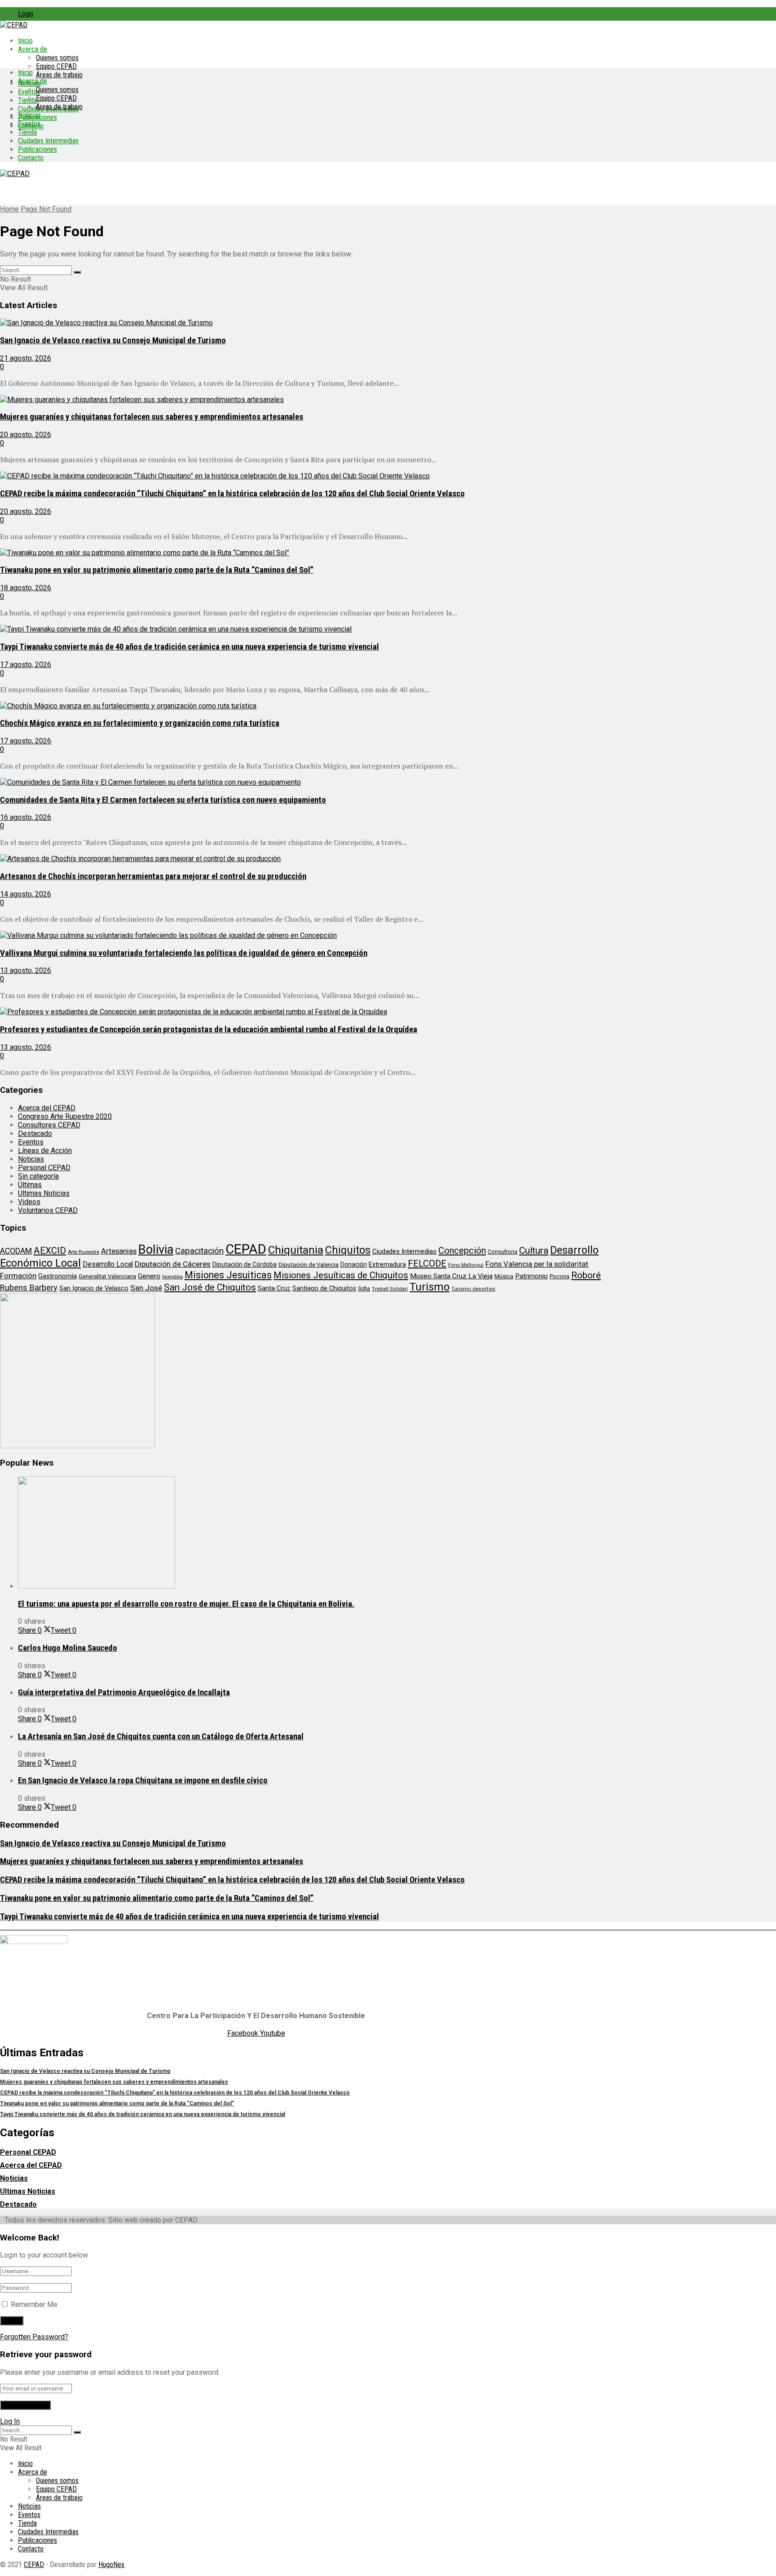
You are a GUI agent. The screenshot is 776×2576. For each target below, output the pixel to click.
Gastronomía (57, 1276)
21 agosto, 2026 (26, 358)
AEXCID (50, 1250)
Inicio (25, 41)
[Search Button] (77, 272)
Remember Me (34, 2304)
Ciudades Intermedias (48, 141)
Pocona (560, 1276)
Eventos (29, 124)
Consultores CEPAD (49, 1125)
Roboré (586, 1275)
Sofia (364, 1289)
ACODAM (16, 1251)
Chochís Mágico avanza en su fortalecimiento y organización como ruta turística (140, 723)
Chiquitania (296, 1250)
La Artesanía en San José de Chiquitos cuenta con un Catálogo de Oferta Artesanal (161, 1736)
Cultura (534, 1250)
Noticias (29, 115)
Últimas (30, 1185)
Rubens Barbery (29, 1288)
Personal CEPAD (44, 1168)
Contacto (31, 158)
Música (504, 1276)
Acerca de (33, 49)
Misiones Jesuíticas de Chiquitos (341, 1275)
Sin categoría (38, 1176)
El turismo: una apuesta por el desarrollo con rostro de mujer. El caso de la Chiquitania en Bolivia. (186, 1604)
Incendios (172, 1277)
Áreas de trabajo (59, 75)
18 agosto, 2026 (26, 588)
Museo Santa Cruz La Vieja (451, 1276)
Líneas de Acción (45, 1151)
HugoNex (111, 2565)
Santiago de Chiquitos (324, 1288)
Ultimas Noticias (44, 1193)
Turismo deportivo (473, 1289)
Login (26, 14)
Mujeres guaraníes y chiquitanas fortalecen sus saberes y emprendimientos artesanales (152, 417)
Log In (10, 2421)
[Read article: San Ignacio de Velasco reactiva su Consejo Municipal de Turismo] (310, 323)
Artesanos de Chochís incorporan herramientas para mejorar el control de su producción (153, 876)
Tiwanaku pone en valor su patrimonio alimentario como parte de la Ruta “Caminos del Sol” (157, 570)
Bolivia (156, 1250)
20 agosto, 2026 (26, 435)
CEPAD (246, 1249)
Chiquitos (348, 1250)
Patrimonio (531, 1276)
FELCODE (427, 1264)
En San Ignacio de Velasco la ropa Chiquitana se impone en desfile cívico (143, 1781)
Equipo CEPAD (56, 66)
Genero (149, 1276)
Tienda (27, 100)
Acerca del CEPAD (47, 1108)
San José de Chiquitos (210, 1287)
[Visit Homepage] (14, 25)
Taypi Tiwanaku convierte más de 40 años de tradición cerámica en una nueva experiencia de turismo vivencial (190, 647)
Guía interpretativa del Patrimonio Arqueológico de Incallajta (124, 1692)
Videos (29, 1202)
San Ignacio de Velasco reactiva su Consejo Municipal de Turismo (113, 340)
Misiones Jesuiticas (228, 1275)
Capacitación (199, 1251)
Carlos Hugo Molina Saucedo (68, 1648)
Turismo (430, 1287)
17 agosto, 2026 (26, 665)
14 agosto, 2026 (26, 894)
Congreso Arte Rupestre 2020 (65, 1116)
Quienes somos (57, 58)
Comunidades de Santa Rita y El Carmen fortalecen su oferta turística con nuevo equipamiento (163, 800)
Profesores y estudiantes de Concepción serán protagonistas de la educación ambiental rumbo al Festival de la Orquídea (209, 1030)
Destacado (35, 1133)
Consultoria (503, 1252)
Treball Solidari (390, 1289)
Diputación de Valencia (309, 1265)
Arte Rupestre (84, 1252)
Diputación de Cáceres (173, 1264)
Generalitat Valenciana (107, 1276)
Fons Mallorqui (466, 1265)
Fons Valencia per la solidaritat (537, 1264)
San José (146, 1288)
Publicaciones (37, 149)
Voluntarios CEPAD (48, 1210)
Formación (18, 1276)
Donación (354, 1264)
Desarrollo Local (108, 1264)
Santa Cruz (274, 1288)
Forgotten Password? (34, 2337)
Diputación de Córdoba (245, 1264)
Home (9, 209)
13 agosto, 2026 (26, 970)
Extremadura (387, 1264)
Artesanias (119, 1251)
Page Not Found (46, 209)
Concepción (462, 1250)
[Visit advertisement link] (77, 1446)
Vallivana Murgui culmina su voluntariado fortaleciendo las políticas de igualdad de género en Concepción (184, 953)
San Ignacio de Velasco (94, 1288)
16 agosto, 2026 (26, 817)
